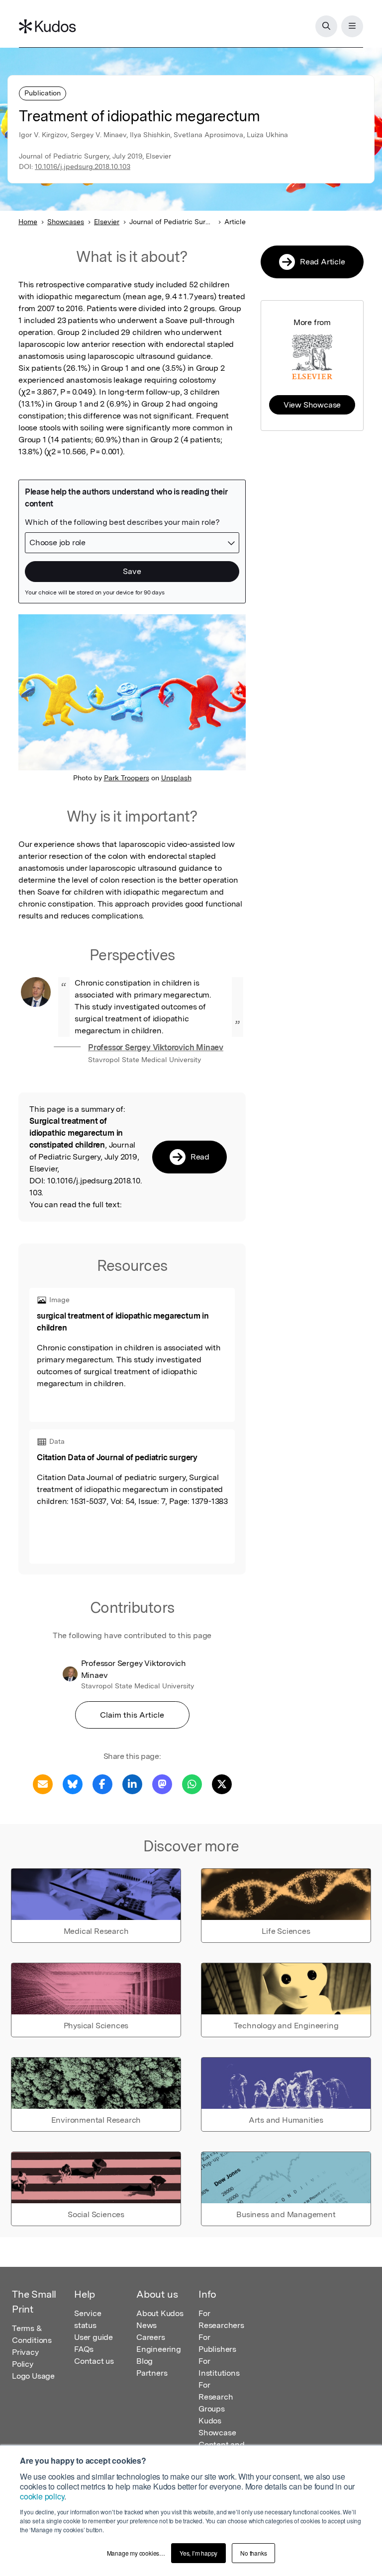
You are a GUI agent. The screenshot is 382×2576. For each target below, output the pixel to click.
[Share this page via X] (222, 1784)
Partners (152, 2373)
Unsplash (176, 778)
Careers (151, 2337)
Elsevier (107, 222)
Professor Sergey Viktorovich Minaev (156, 1047)
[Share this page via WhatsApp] (192, 1784)
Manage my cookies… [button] (136, 2553)
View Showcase (312, 405)
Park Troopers (127, 778)
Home (28, 222)
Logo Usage (33, 2376)
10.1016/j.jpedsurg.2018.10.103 (83, 166)
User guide (94, 2337)
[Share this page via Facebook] (102, 1784)
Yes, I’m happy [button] (198, 2553)
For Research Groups (216, 2397)
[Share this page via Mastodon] (162, 1784)
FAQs (84, 2349)
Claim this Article (132, 1715)
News (146, 2325)
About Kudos (160, 2313)
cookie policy (42, 2496)
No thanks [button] (253, 2553)
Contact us (94, 2361)
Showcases (66, 222)
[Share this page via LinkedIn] (132, 1784)
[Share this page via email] (43, 1784)
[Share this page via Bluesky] (73, 1784)
